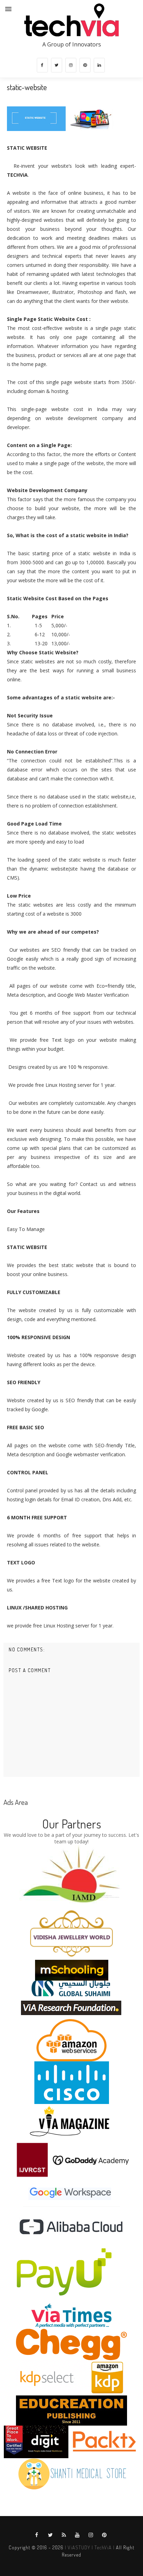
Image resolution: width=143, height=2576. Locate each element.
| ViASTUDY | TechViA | (89, 2547)
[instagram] (71, 65)
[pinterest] (85, 65)
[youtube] (77, 2535)
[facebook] (42, 65)
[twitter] (57, 65)
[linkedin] (99, 65)
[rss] (64, 2535)
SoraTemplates (69, 2562)
